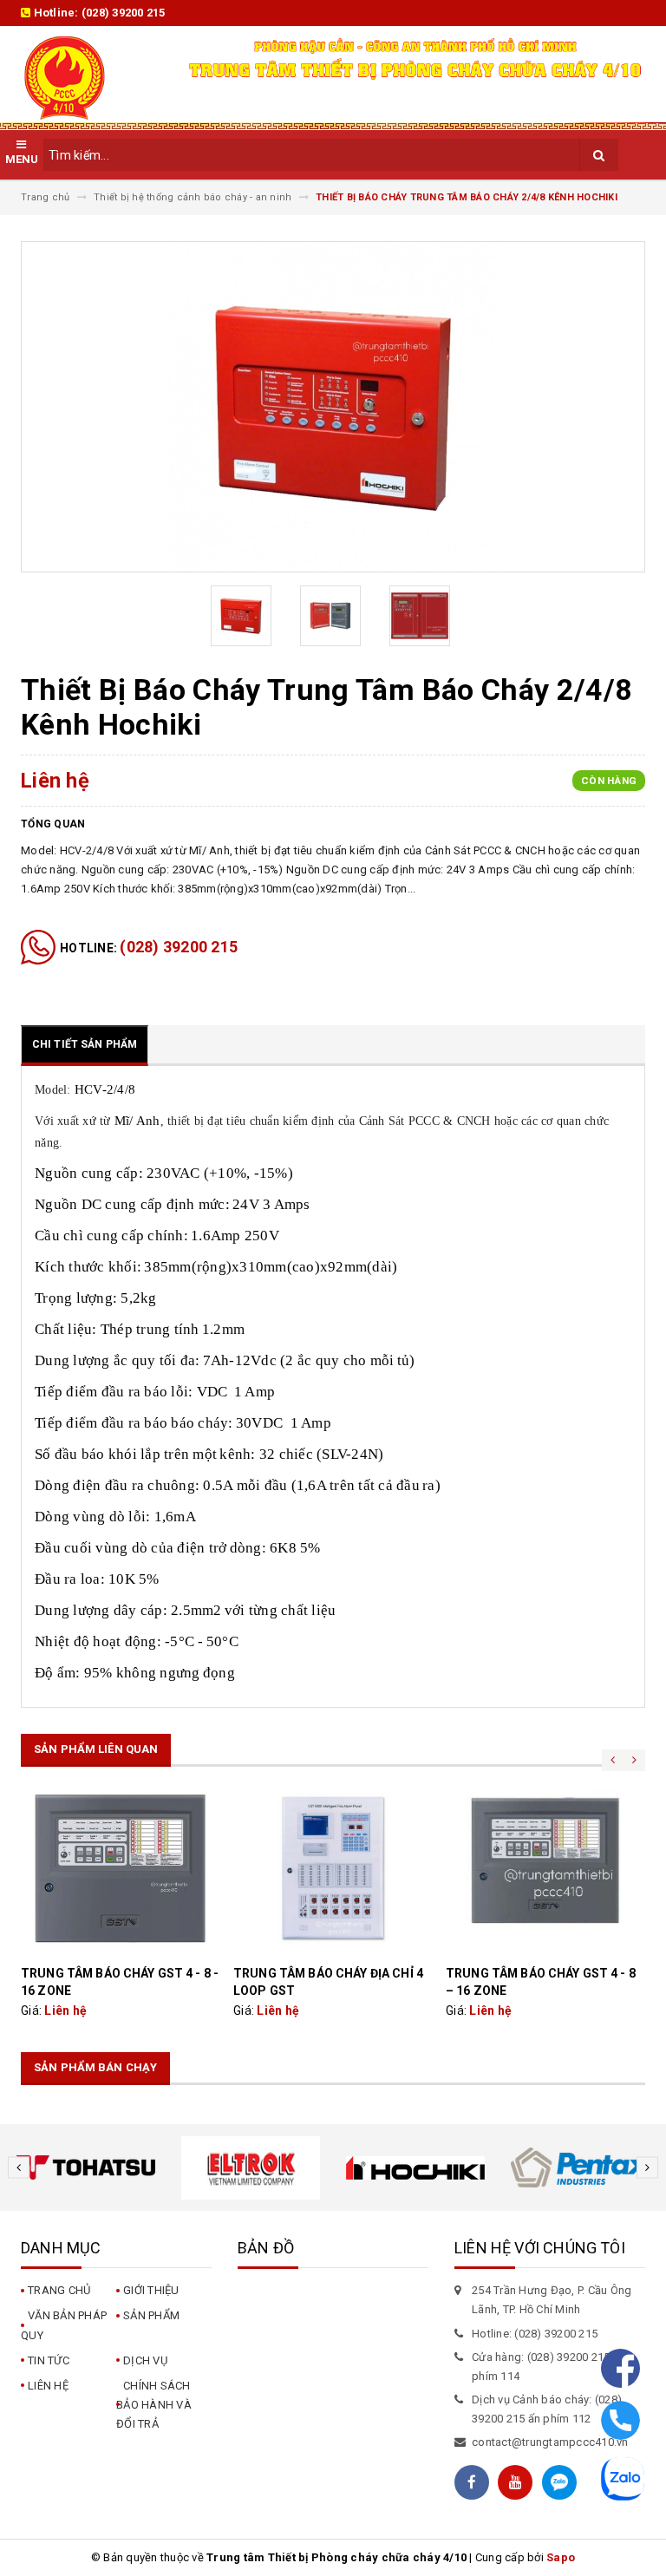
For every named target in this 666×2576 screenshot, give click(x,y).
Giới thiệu (151, 2290)
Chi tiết (121, 1868)
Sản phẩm (151, 2315)
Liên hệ (48, 2386)
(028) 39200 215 (124, 13)
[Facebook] (620, 2366)
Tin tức (49, 2360)
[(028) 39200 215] (620, 2418)
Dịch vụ (145, 2360)
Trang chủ (59, 2290)
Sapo (561, 2557)
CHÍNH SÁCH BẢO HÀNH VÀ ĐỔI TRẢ (154, 2405)
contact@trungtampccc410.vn (550, 2442)
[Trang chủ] (89, 78)
